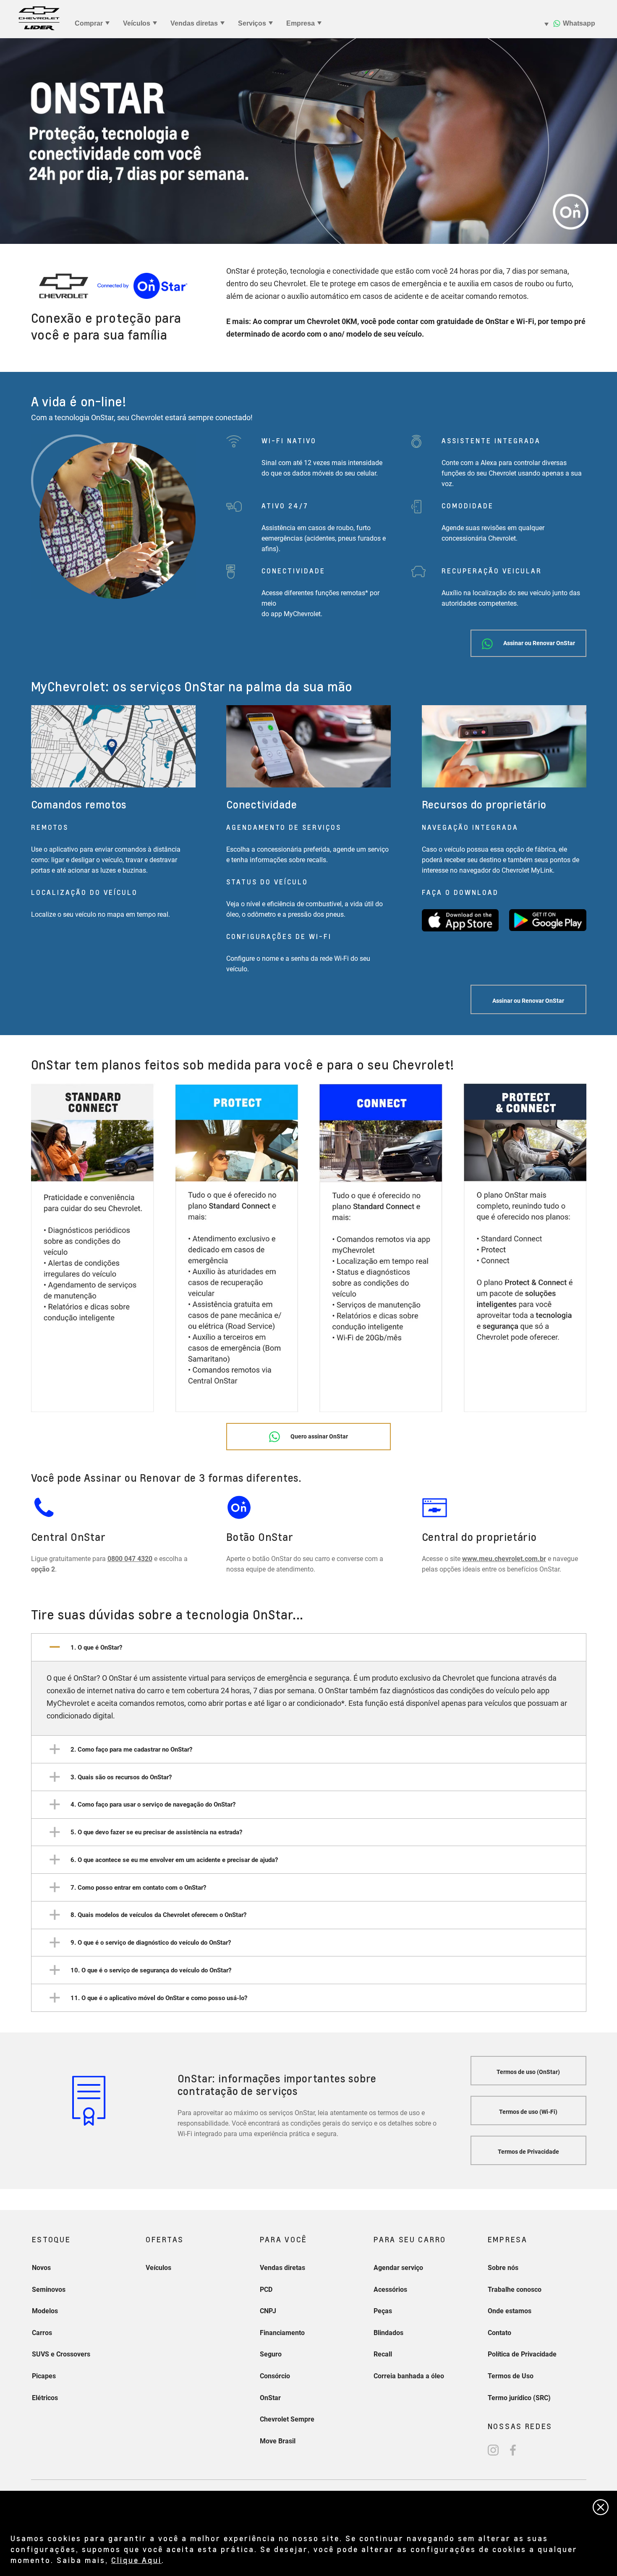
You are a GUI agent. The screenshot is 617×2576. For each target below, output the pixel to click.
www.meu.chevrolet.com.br (504, 1559)
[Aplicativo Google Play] (548, 920)
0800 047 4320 (130, 1559)
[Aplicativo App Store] (460, 920)
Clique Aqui (136, 2560)
